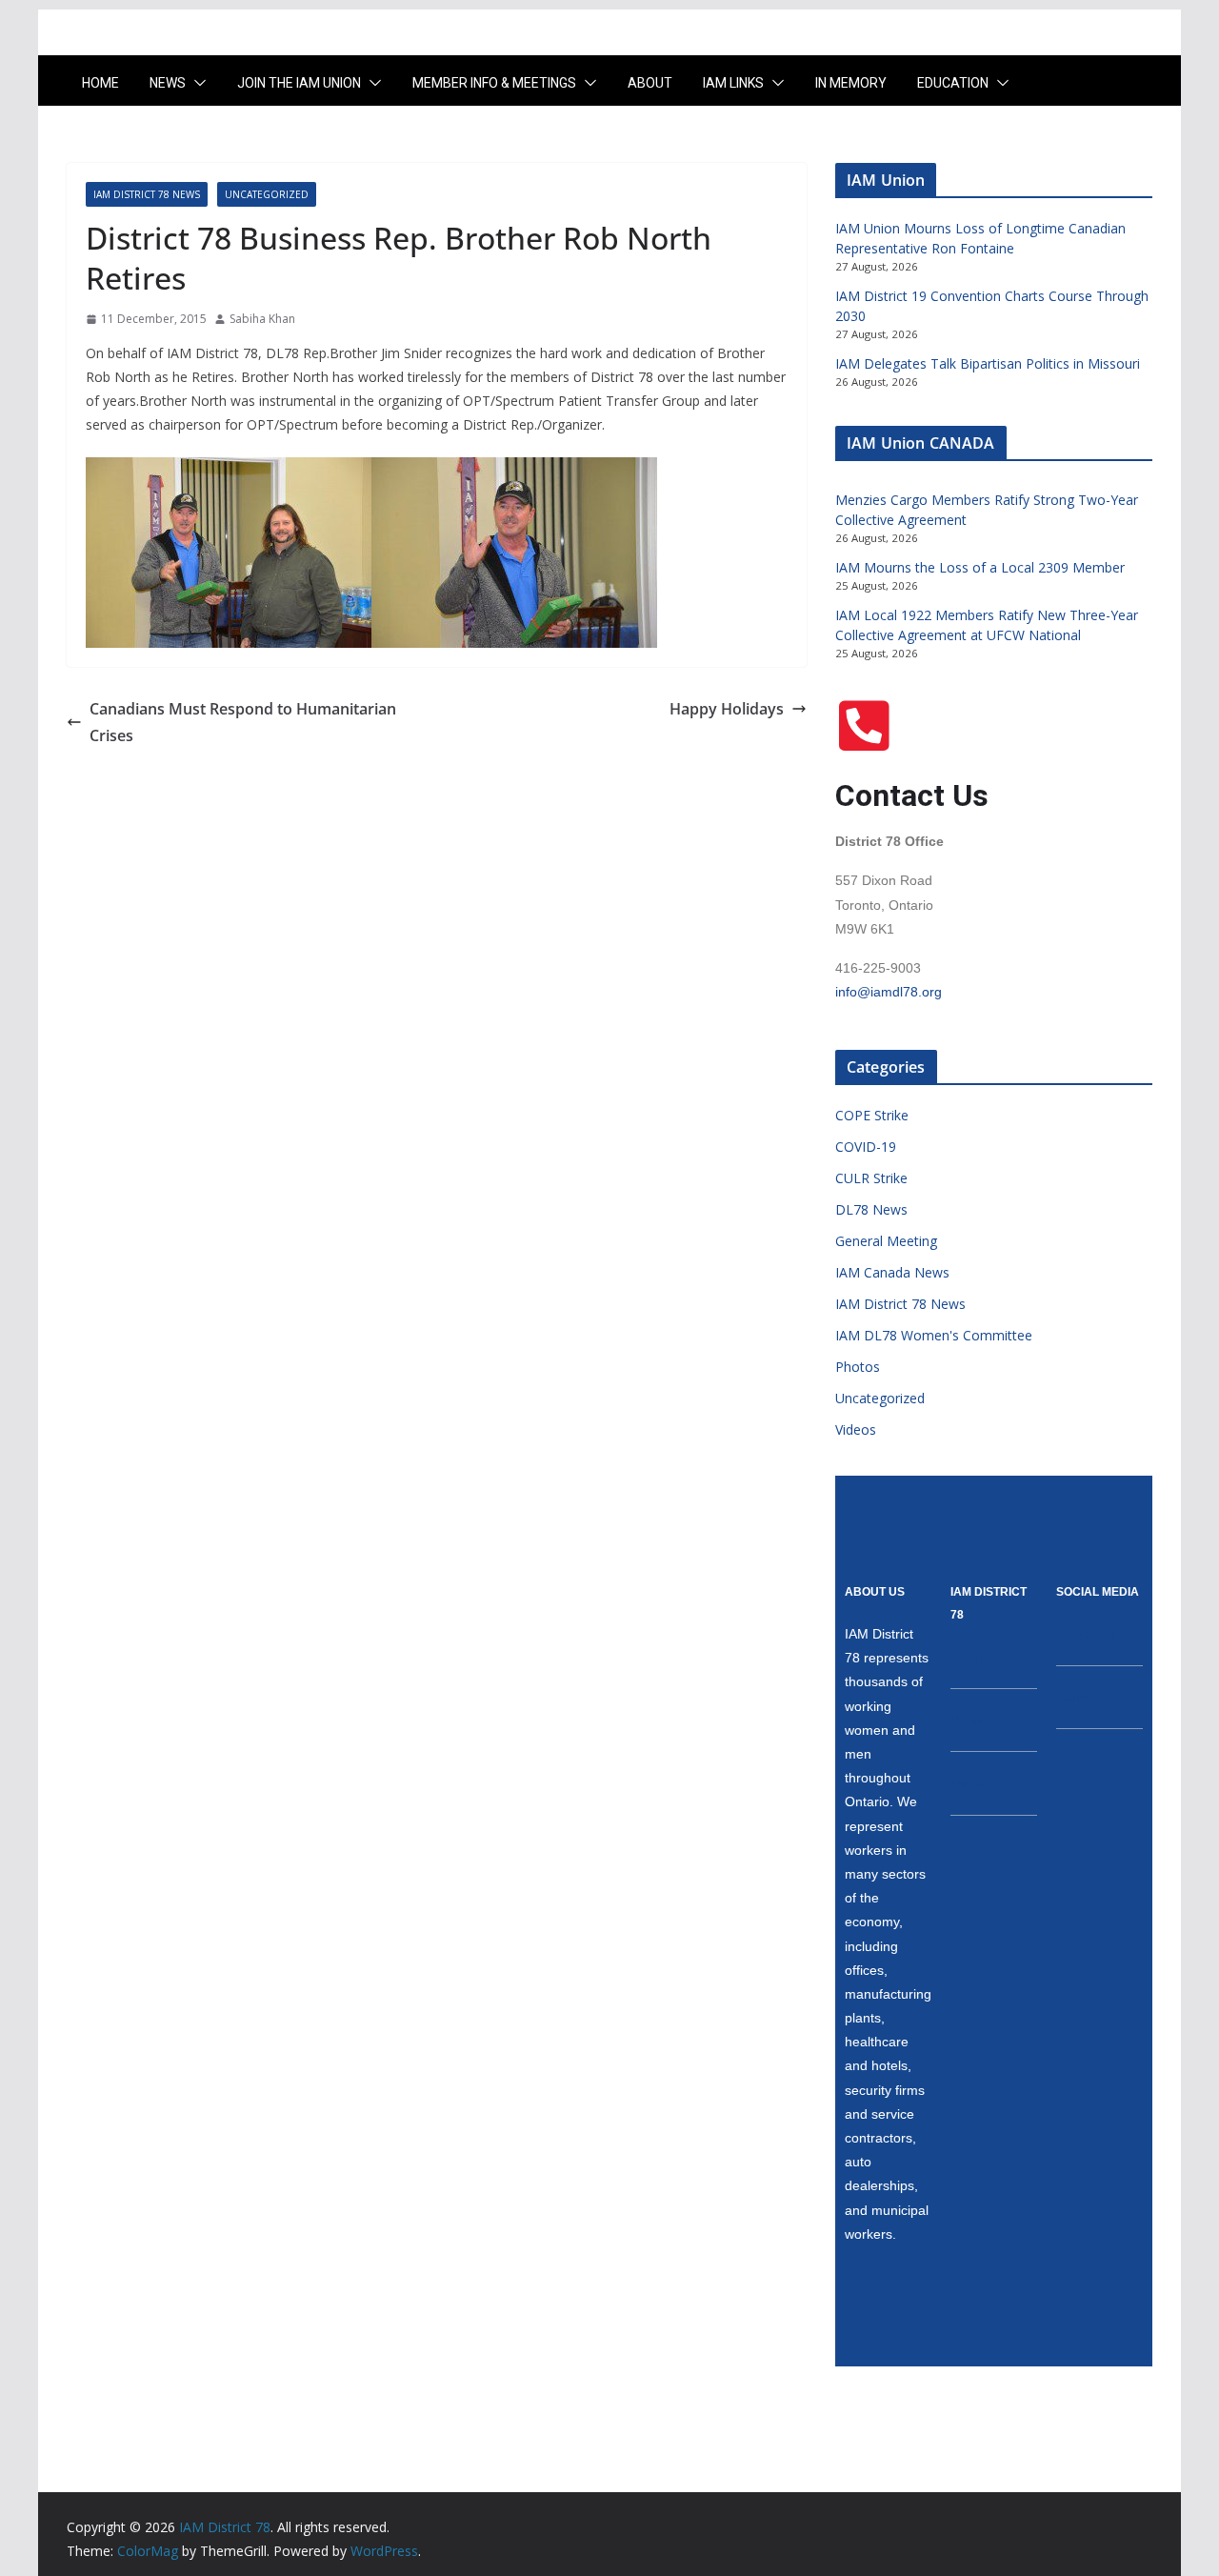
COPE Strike (872, 1115)
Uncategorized (267, 194)
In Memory (851, 83)
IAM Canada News (892, 1272)
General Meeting (886, 1241)
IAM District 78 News (147, 194)
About (650, 83)
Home (100, 83)
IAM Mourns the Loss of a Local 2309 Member (980, 567)
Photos (858, 1367)
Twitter (1076, 1698)
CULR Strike (871, 1178)
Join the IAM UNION (299, 83)
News (168, 83)
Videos (856, 1429)
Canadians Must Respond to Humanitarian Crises (243, 723)
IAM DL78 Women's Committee (934, 1335)
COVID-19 (866, 1147)
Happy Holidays (727, 709)
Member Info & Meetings (494, 83)
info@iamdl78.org (889, 992)
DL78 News (871, 1209)
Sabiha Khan (262, 319)
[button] (196, 83)
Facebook (1086, 1635)
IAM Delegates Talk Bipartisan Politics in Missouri (988, 363)
